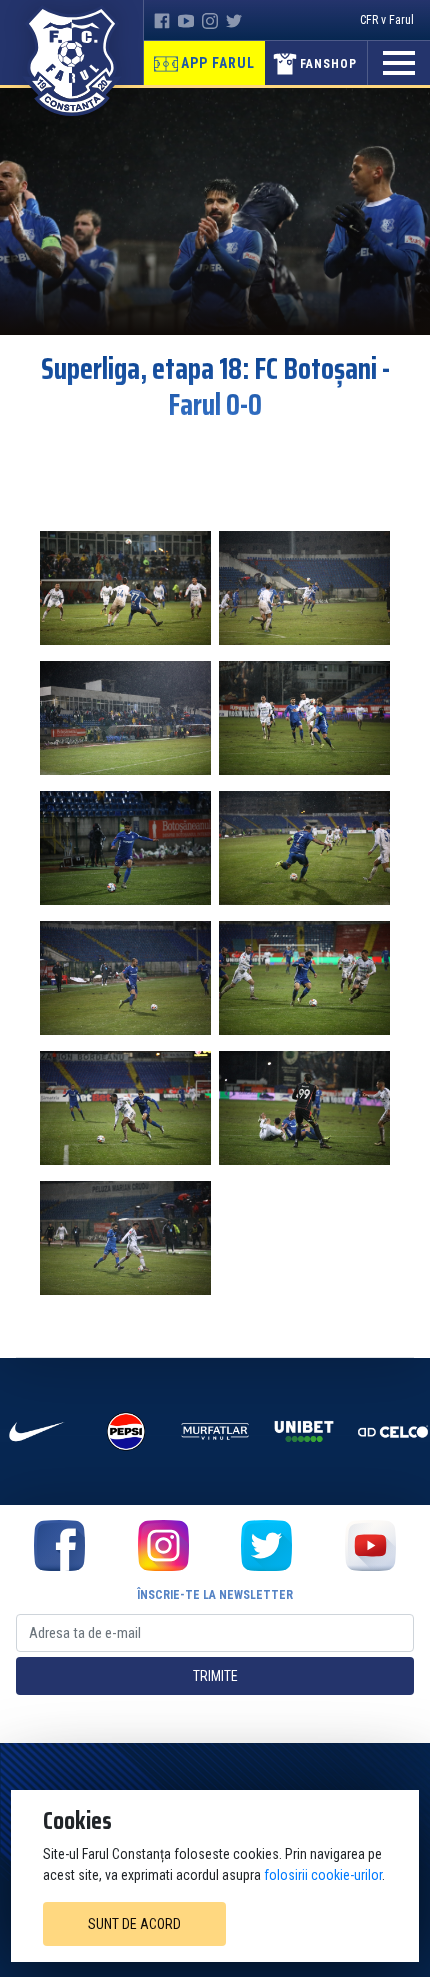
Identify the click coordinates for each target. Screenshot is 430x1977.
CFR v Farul (387, 20)
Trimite (215, 1676)
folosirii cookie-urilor (323, 1875)
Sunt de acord (134, 1924)
